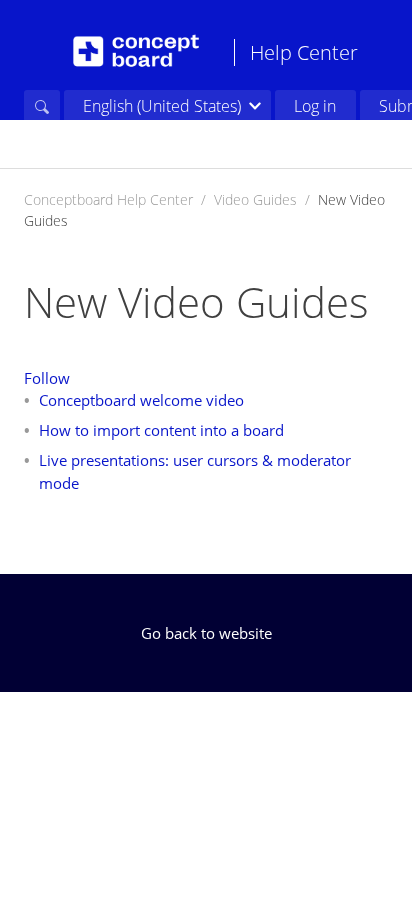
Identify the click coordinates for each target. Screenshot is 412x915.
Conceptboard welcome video (141, 400)
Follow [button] (47, 378)
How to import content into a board (161, 430)
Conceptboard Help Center (108, 199)
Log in (315, 106)
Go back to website (206, 633)
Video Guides (255, 199)
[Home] (136, 51)
